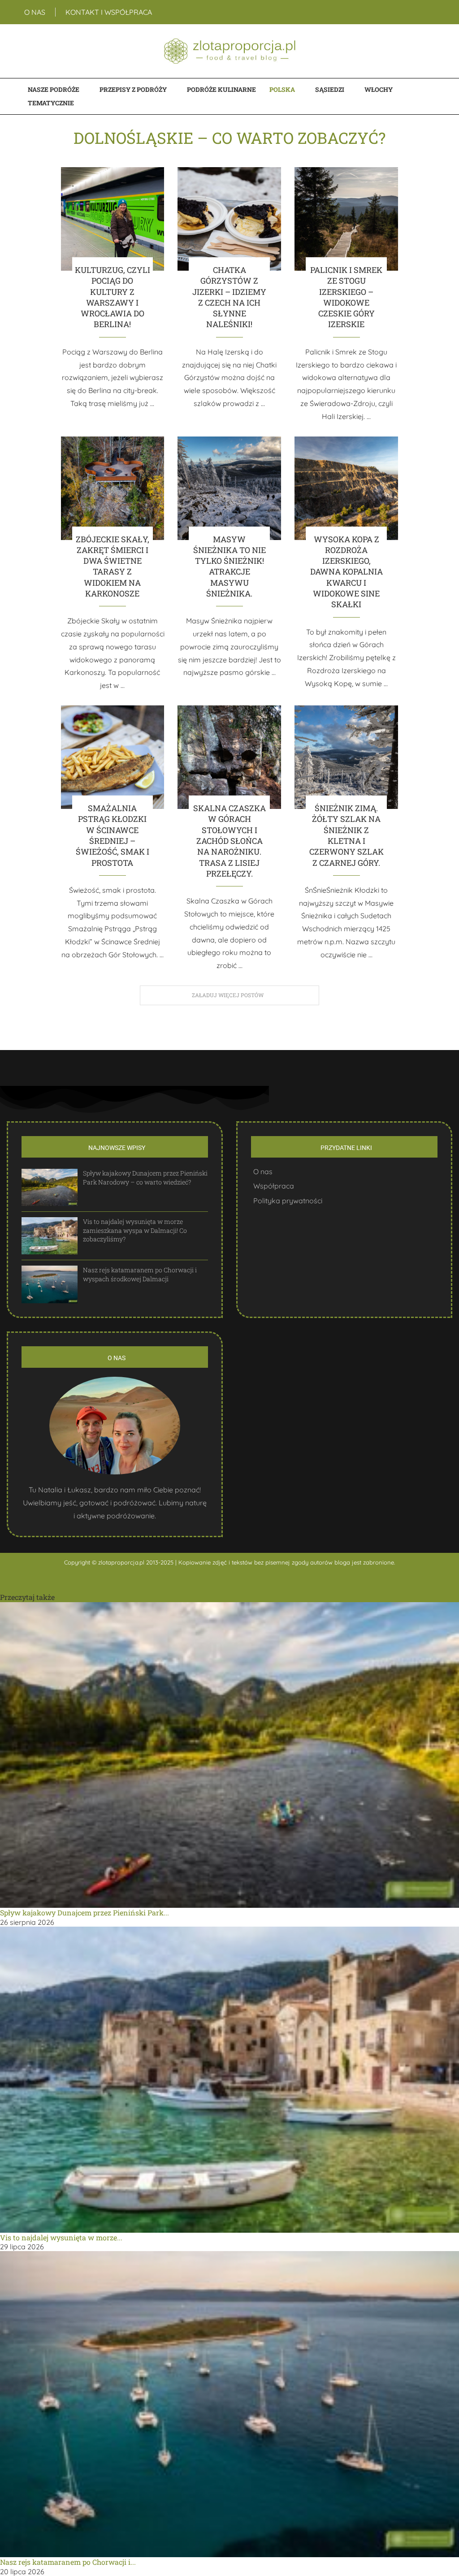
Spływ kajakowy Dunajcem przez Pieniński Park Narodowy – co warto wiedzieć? (145, 1178)
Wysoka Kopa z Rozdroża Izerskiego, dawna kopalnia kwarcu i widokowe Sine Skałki (346, 572)
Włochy (379, 89)
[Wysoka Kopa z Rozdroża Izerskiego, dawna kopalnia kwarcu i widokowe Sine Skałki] (346, 488)
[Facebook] (422, 12)
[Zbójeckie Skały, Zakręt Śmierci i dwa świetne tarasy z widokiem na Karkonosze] (113, 488)
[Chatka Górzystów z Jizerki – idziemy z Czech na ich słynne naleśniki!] (229, 219)
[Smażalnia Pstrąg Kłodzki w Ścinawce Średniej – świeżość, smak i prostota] (113, 757)
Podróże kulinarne (221, 89)
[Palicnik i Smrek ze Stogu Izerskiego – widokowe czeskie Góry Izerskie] (346, 219)
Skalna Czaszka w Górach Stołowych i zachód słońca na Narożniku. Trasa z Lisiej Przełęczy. (229, 841)
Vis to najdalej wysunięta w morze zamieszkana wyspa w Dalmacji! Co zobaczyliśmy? (135, 1230)
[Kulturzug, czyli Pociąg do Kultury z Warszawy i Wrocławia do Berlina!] (113, 219)
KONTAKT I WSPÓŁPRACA (109, 12)
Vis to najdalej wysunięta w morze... (61, 2237)
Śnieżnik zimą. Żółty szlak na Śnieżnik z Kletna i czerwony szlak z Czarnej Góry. (346, 835)
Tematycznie (51, 103)
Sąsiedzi (330, 89)
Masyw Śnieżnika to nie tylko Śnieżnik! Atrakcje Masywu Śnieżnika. (229, 566)
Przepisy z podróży (133, 89)
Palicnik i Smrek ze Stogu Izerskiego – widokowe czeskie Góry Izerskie (346, 297)
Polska (282, 89)
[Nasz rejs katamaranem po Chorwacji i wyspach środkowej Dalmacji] (50, 1284)
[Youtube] (435, 12)
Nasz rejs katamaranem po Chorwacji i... (68, 2562)
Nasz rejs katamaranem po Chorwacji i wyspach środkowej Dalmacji (140, 1274)
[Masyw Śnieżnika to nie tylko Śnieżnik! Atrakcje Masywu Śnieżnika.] (229, 488)
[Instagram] (430, 12)
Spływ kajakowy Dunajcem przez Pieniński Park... (84, 1913)
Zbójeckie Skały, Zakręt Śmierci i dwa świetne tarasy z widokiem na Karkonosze (113, 566)
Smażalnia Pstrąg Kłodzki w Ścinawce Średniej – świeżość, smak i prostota (113, 835)
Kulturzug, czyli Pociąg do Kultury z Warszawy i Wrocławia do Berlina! (113, 297)
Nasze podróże (54, 89)
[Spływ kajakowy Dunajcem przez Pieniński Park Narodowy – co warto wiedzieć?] (50, 1187)
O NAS (35, 12)
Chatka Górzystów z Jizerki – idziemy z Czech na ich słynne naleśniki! (229, 297)
